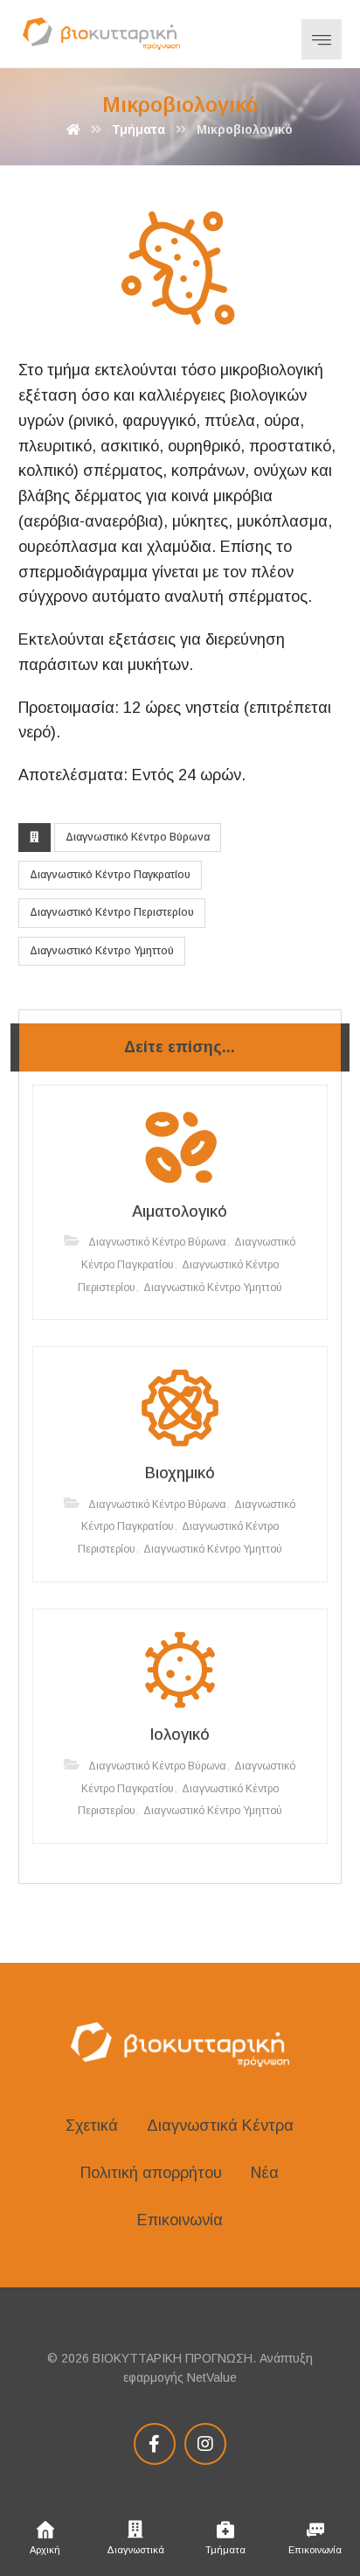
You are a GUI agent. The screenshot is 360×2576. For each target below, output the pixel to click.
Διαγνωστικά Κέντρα (220, 2126)
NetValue (212, 2377)
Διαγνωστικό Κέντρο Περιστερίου (112, 912)
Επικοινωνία (180, 2220)
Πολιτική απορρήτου (151, 2173)
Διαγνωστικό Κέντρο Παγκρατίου (110, 875)
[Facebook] (155, 2444)
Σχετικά (92, 2126)
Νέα (265, 2173)
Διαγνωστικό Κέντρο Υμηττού (102, 951)
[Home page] (73, 129)
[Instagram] (205, 2444)
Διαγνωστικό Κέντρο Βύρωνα (138, 837)
